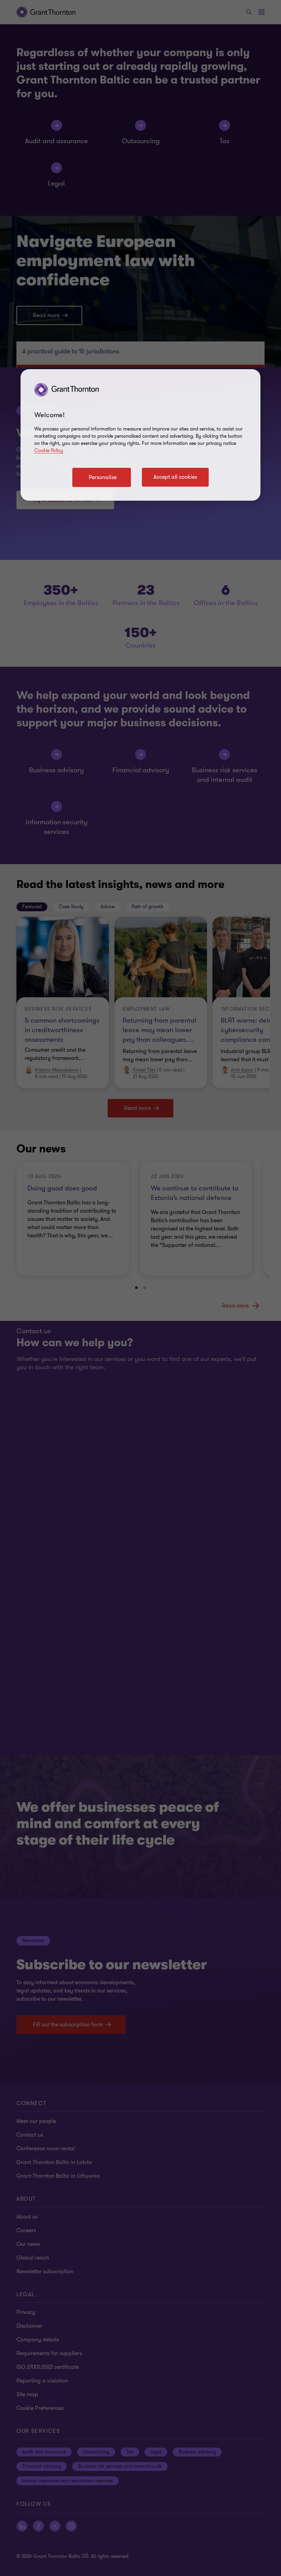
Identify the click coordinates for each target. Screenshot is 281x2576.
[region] (140, 435)
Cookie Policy (49, 451)
